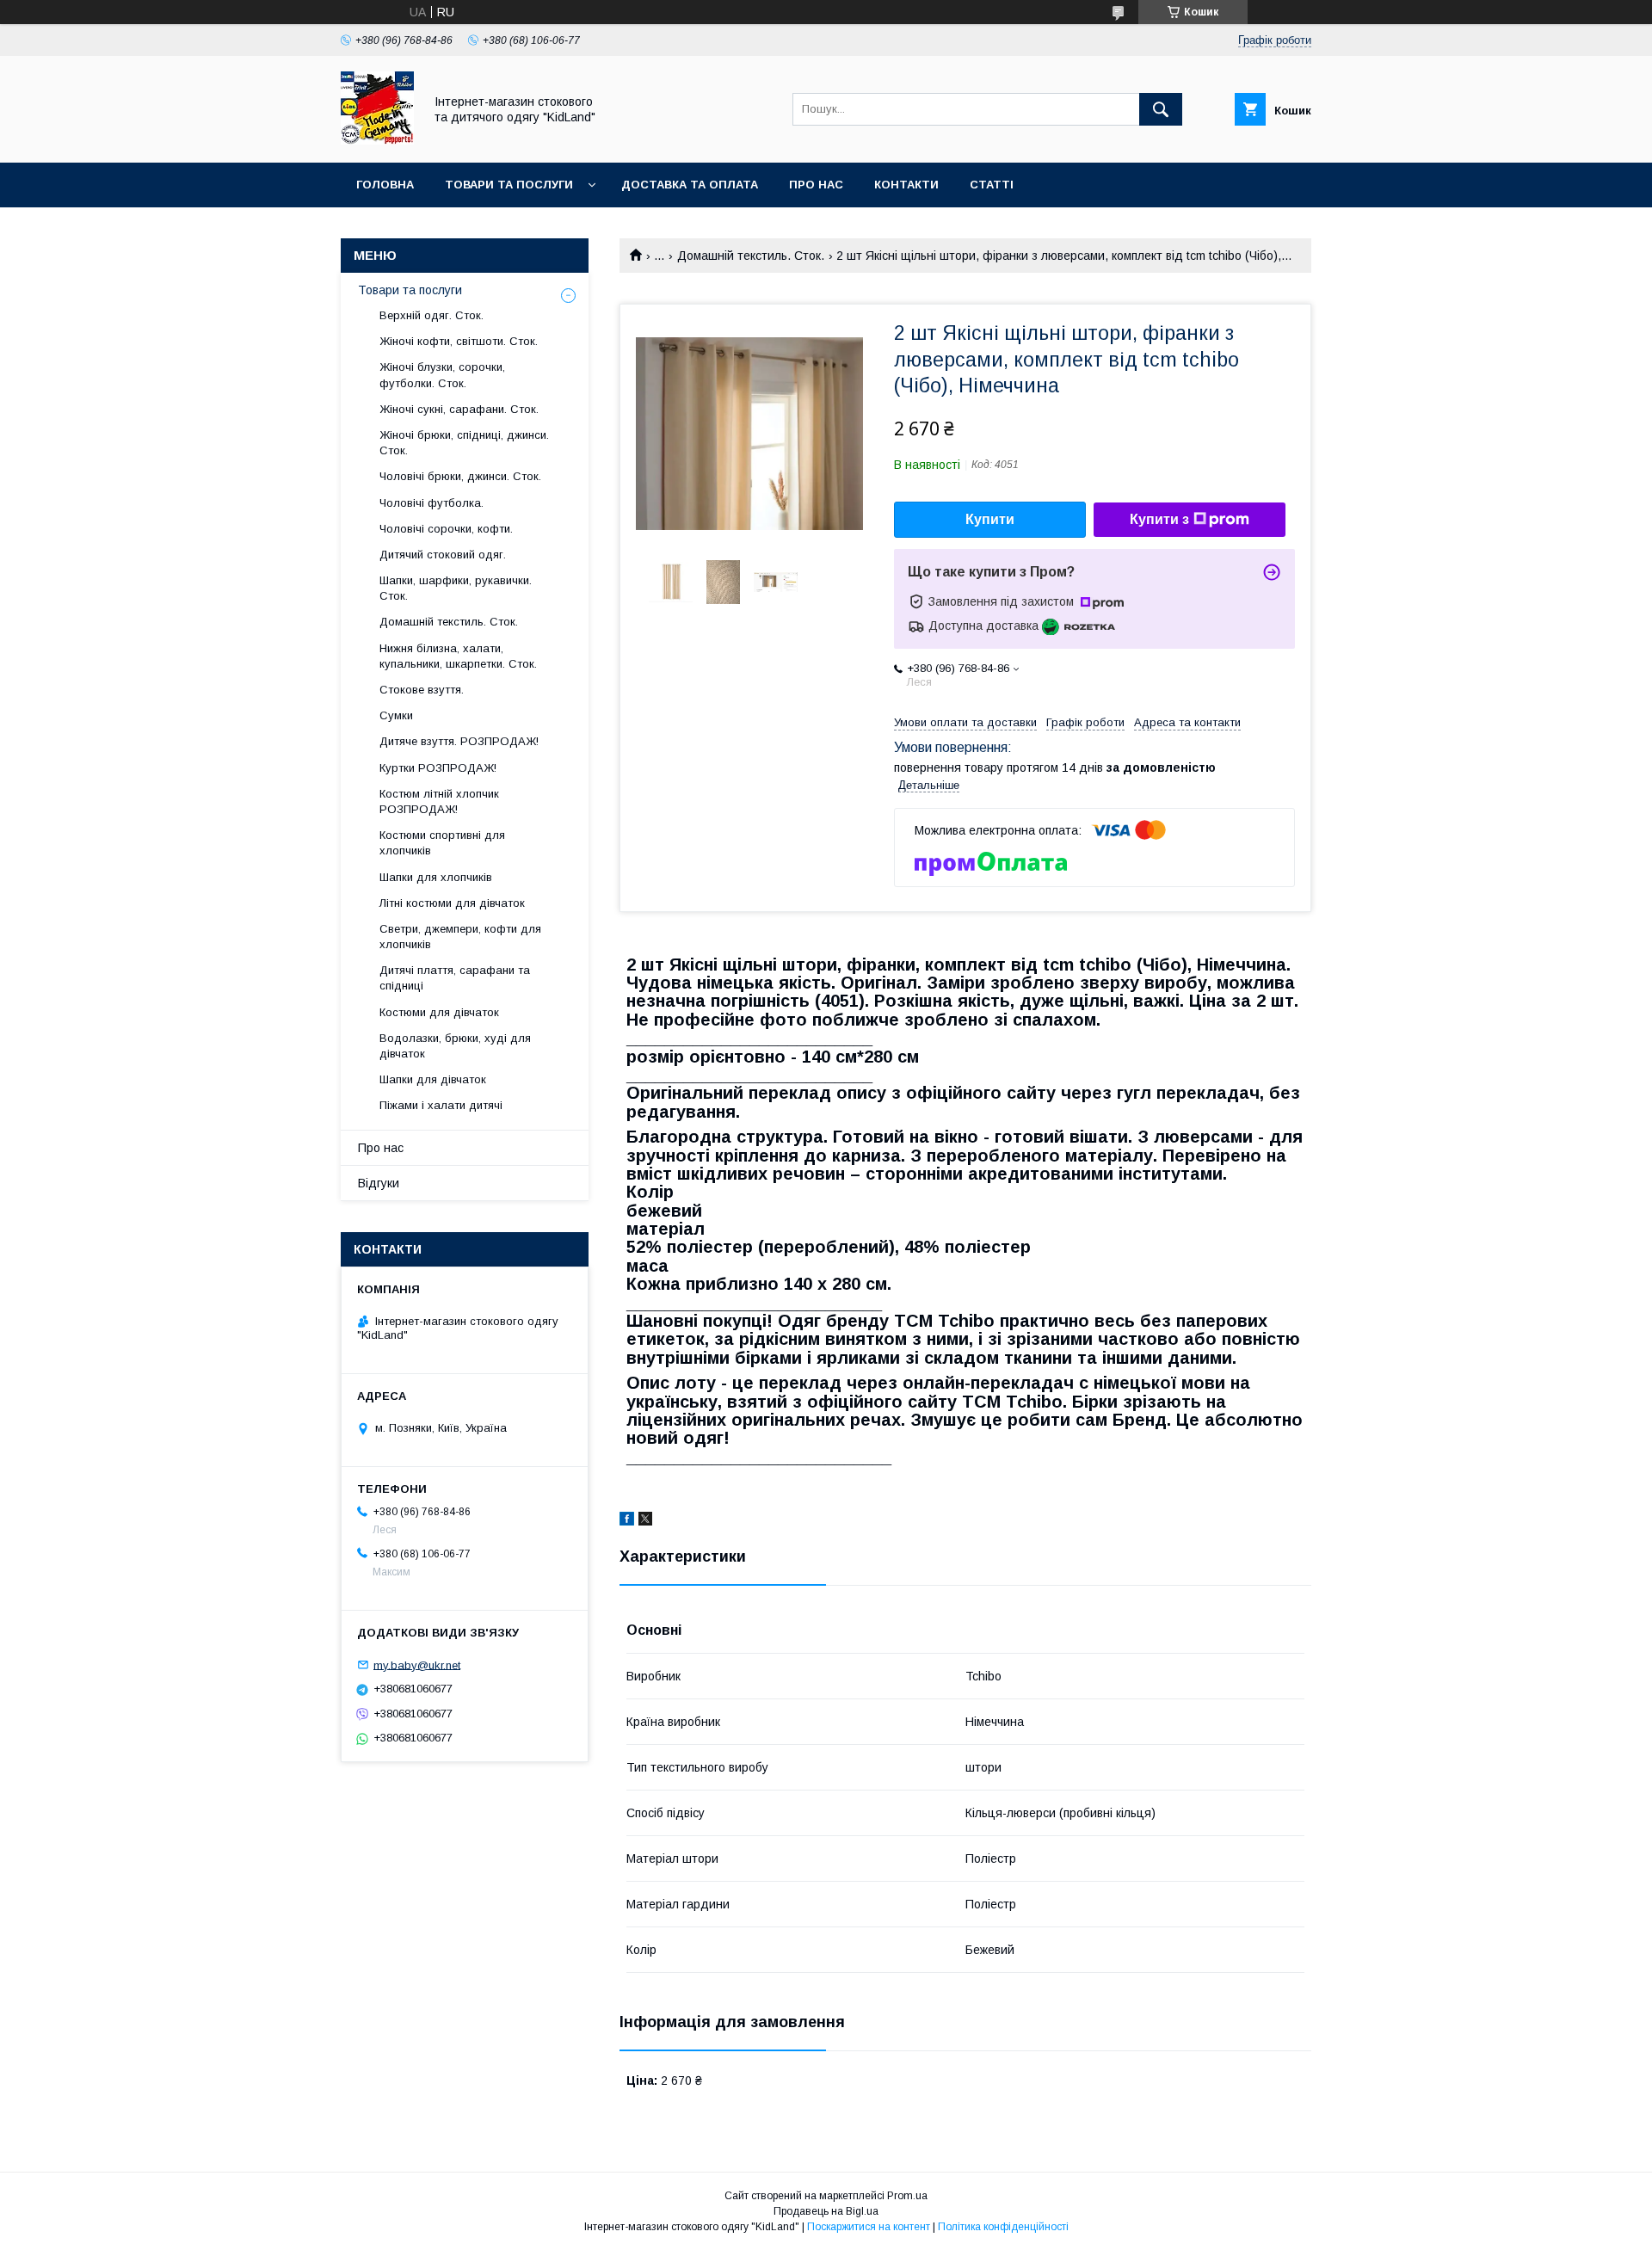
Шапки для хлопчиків (436, 877)
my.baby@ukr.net (417, 1664)
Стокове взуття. (422, 690)
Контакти (906, 185)
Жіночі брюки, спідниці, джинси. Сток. (464, 443)
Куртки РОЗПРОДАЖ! (438, 768)
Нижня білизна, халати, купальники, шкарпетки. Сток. (458, 656)
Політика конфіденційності (1003, 2227)
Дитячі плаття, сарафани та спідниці (455, 978)
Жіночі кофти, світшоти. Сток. (459, 341)
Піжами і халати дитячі (441, 1105)
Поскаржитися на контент (869, 2227)
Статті (992, 185)
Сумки (396, 715)
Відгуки (379, 1183)
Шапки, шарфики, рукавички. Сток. (456, 588)
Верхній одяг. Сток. (431, 315)
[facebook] (627, 1521)
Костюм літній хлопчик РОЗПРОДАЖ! (439, 801)
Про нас (816, 185)
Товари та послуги (509, 185)
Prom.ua (907, 2196)
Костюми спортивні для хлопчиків (442, 843)
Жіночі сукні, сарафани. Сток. (459, 409)
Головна (385, 185)
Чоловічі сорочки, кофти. (446, 529)
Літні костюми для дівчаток (452, 903)
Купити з (1159, 519)
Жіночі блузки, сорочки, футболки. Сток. (442, 375)
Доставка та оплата (690, 185)
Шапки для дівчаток (433, 1079)
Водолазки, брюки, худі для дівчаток (455, 1046)
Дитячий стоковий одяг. (443, 555)
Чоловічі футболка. (431, 503)
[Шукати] (1161, 109)
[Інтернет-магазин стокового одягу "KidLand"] (377, 140)
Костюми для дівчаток (439, 1012)
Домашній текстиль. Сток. (751, 256)
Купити (990, 519)
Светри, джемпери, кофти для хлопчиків (460, 937)
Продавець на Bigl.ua (826, 2211)
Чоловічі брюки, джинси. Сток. (460, 476)
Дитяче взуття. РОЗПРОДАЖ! (459, 741)
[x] (645, 1521)
